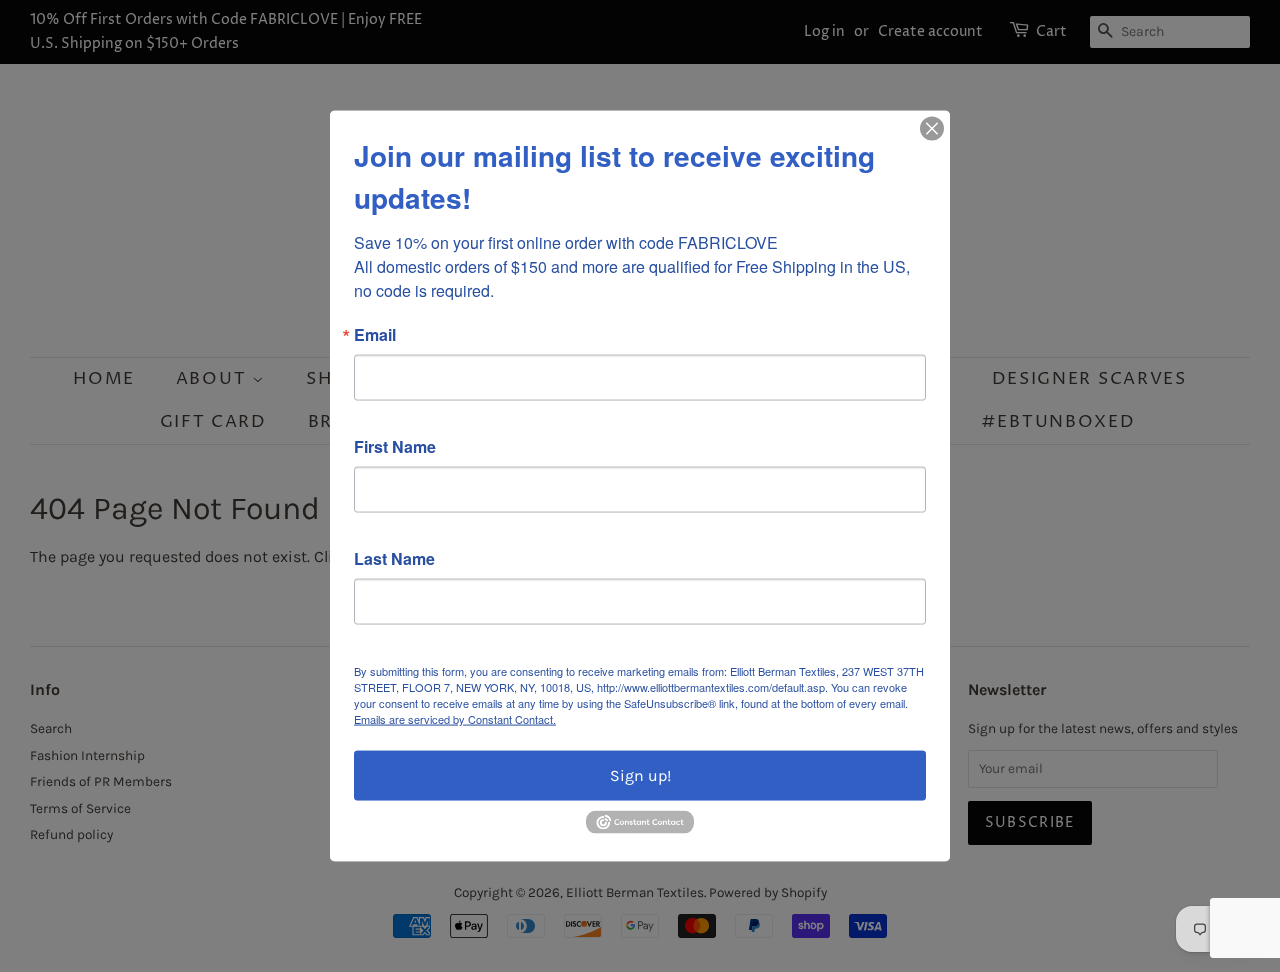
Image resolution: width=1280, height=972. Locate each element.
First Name (395, 447)
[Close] (932, 129)
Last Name (394, 559)
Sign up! (640, 775)
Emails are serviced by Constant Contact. (455, 719)
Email (375, 335)
